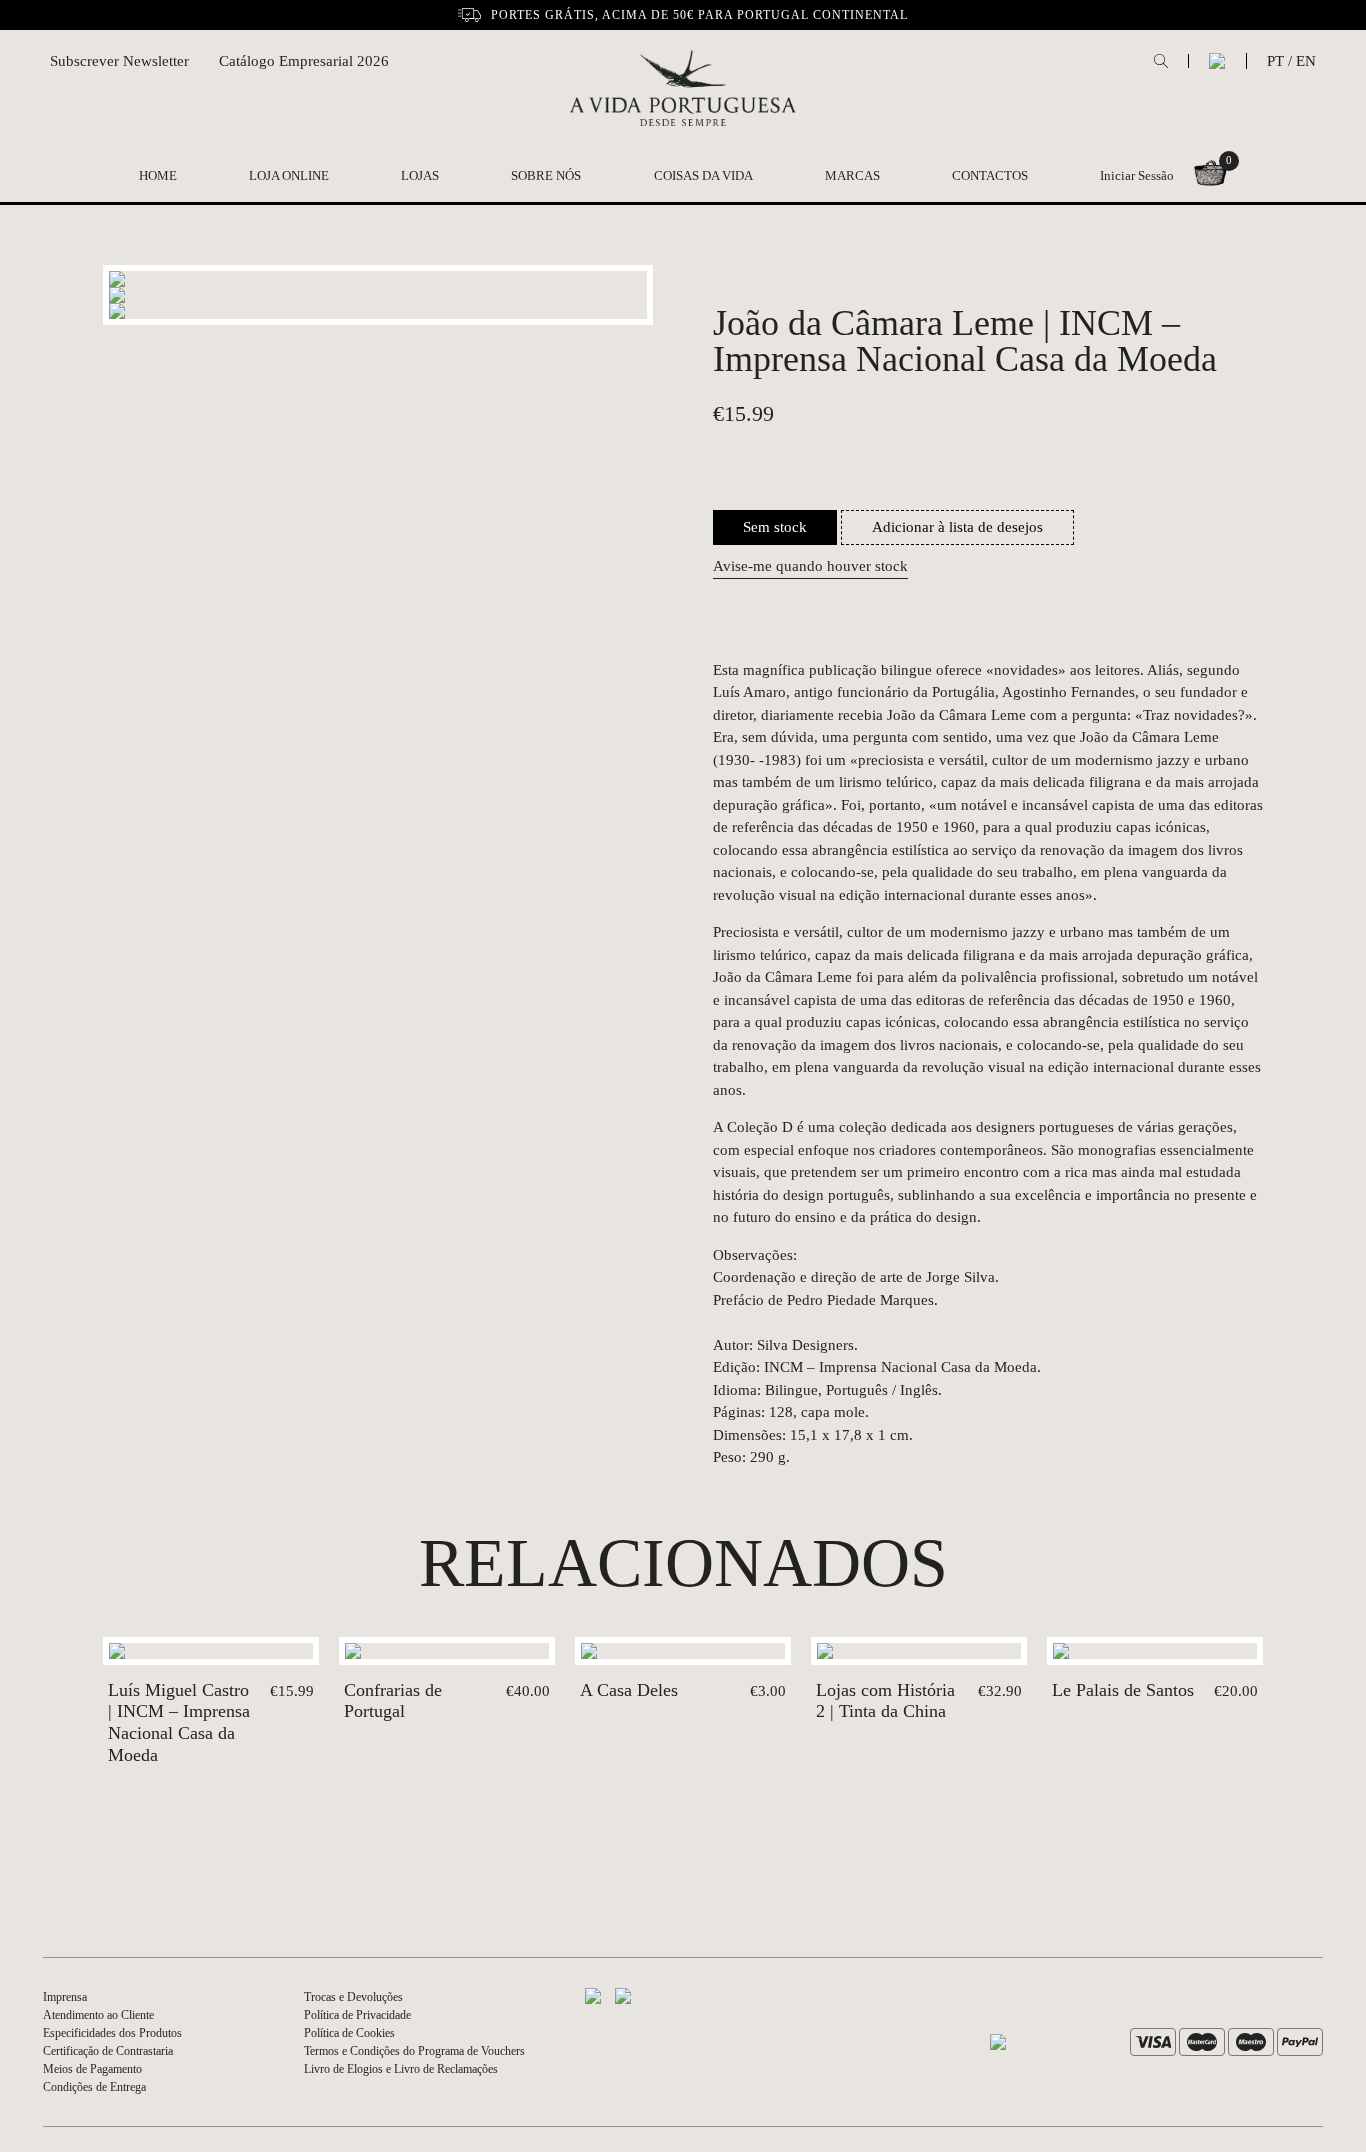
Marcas (852, 175)
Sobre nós (546, 175)
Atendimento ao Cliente (98, 2015)
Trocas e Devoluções (353, 1997)
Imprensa (65, 1997)
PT (1275, 61)
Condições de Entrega (94, 2087)
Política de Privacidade (357, 2015)
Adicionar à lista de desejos (957, 527)
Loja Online (289, 175)
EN (1306, 61)
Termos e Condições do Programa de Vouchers (414, 2051)
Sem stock (775, 527)
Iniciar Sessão (1137, 175)
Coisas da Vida (703, 175)
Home (158, 175)
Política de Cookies (349, 2033)
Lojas (420, 175)
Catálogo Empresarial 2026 (304, 61)
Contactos (990, 175)
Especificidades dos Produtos (112, 2033)
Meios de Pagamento (92, 2069)
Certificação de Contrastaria (108, 2051)
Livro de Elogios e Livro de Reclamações (401, 2069)
